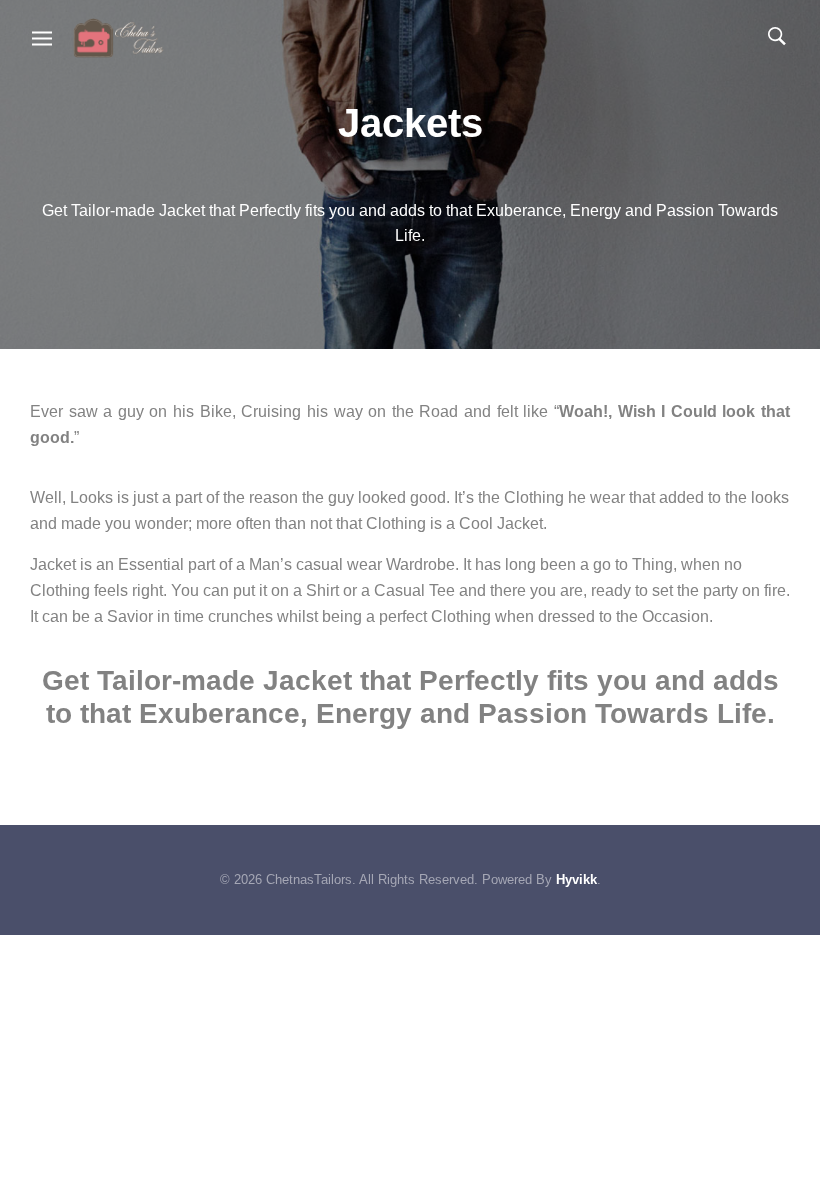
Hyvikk (576, 879)
